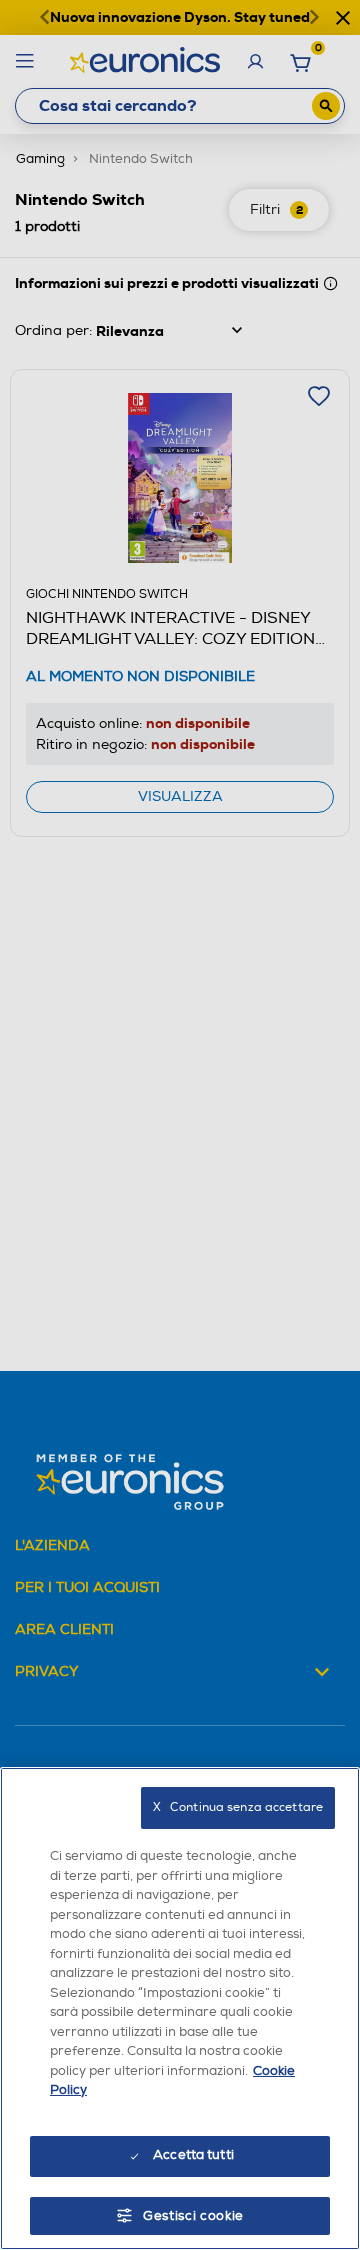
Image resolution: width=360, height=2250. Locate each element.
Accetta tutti (193, 2155)
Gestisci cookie (193, 2216)
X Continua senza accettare (238, 1807)
